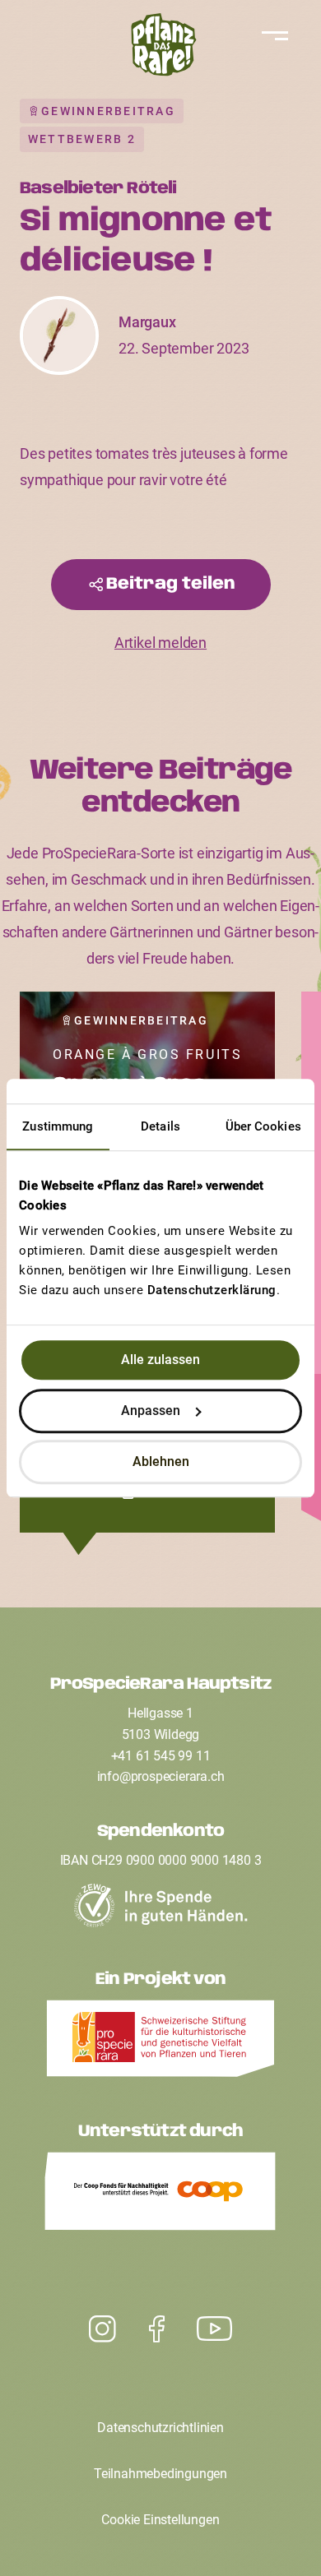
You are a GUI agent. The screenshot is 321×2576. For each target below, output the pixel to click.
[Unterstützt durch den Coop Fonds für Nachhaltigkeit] (160, 2195)
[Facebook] (157, 2329)
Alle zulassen (160, 1360)
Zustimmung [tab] (58, 1126)
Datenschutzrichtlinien (160, 2428)
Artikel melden (160, 643)
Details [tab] (160, 1126)
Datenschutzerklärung (212, 1290)
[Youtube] (102, 2329)
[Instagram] (214, 2329)
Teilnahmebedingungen (160, 2474)
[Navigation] (272, 36)
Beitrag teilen (171, 584)
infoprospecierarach (161, 1776)
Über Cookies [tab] (263, 1126)
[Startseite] (160, 49)
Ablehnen (161, 1461)
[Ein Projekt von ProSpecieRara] (160, 2043)
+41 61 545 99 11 (161, 1756)
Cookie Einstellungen (160, 2520)
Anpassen (151, 1411)
